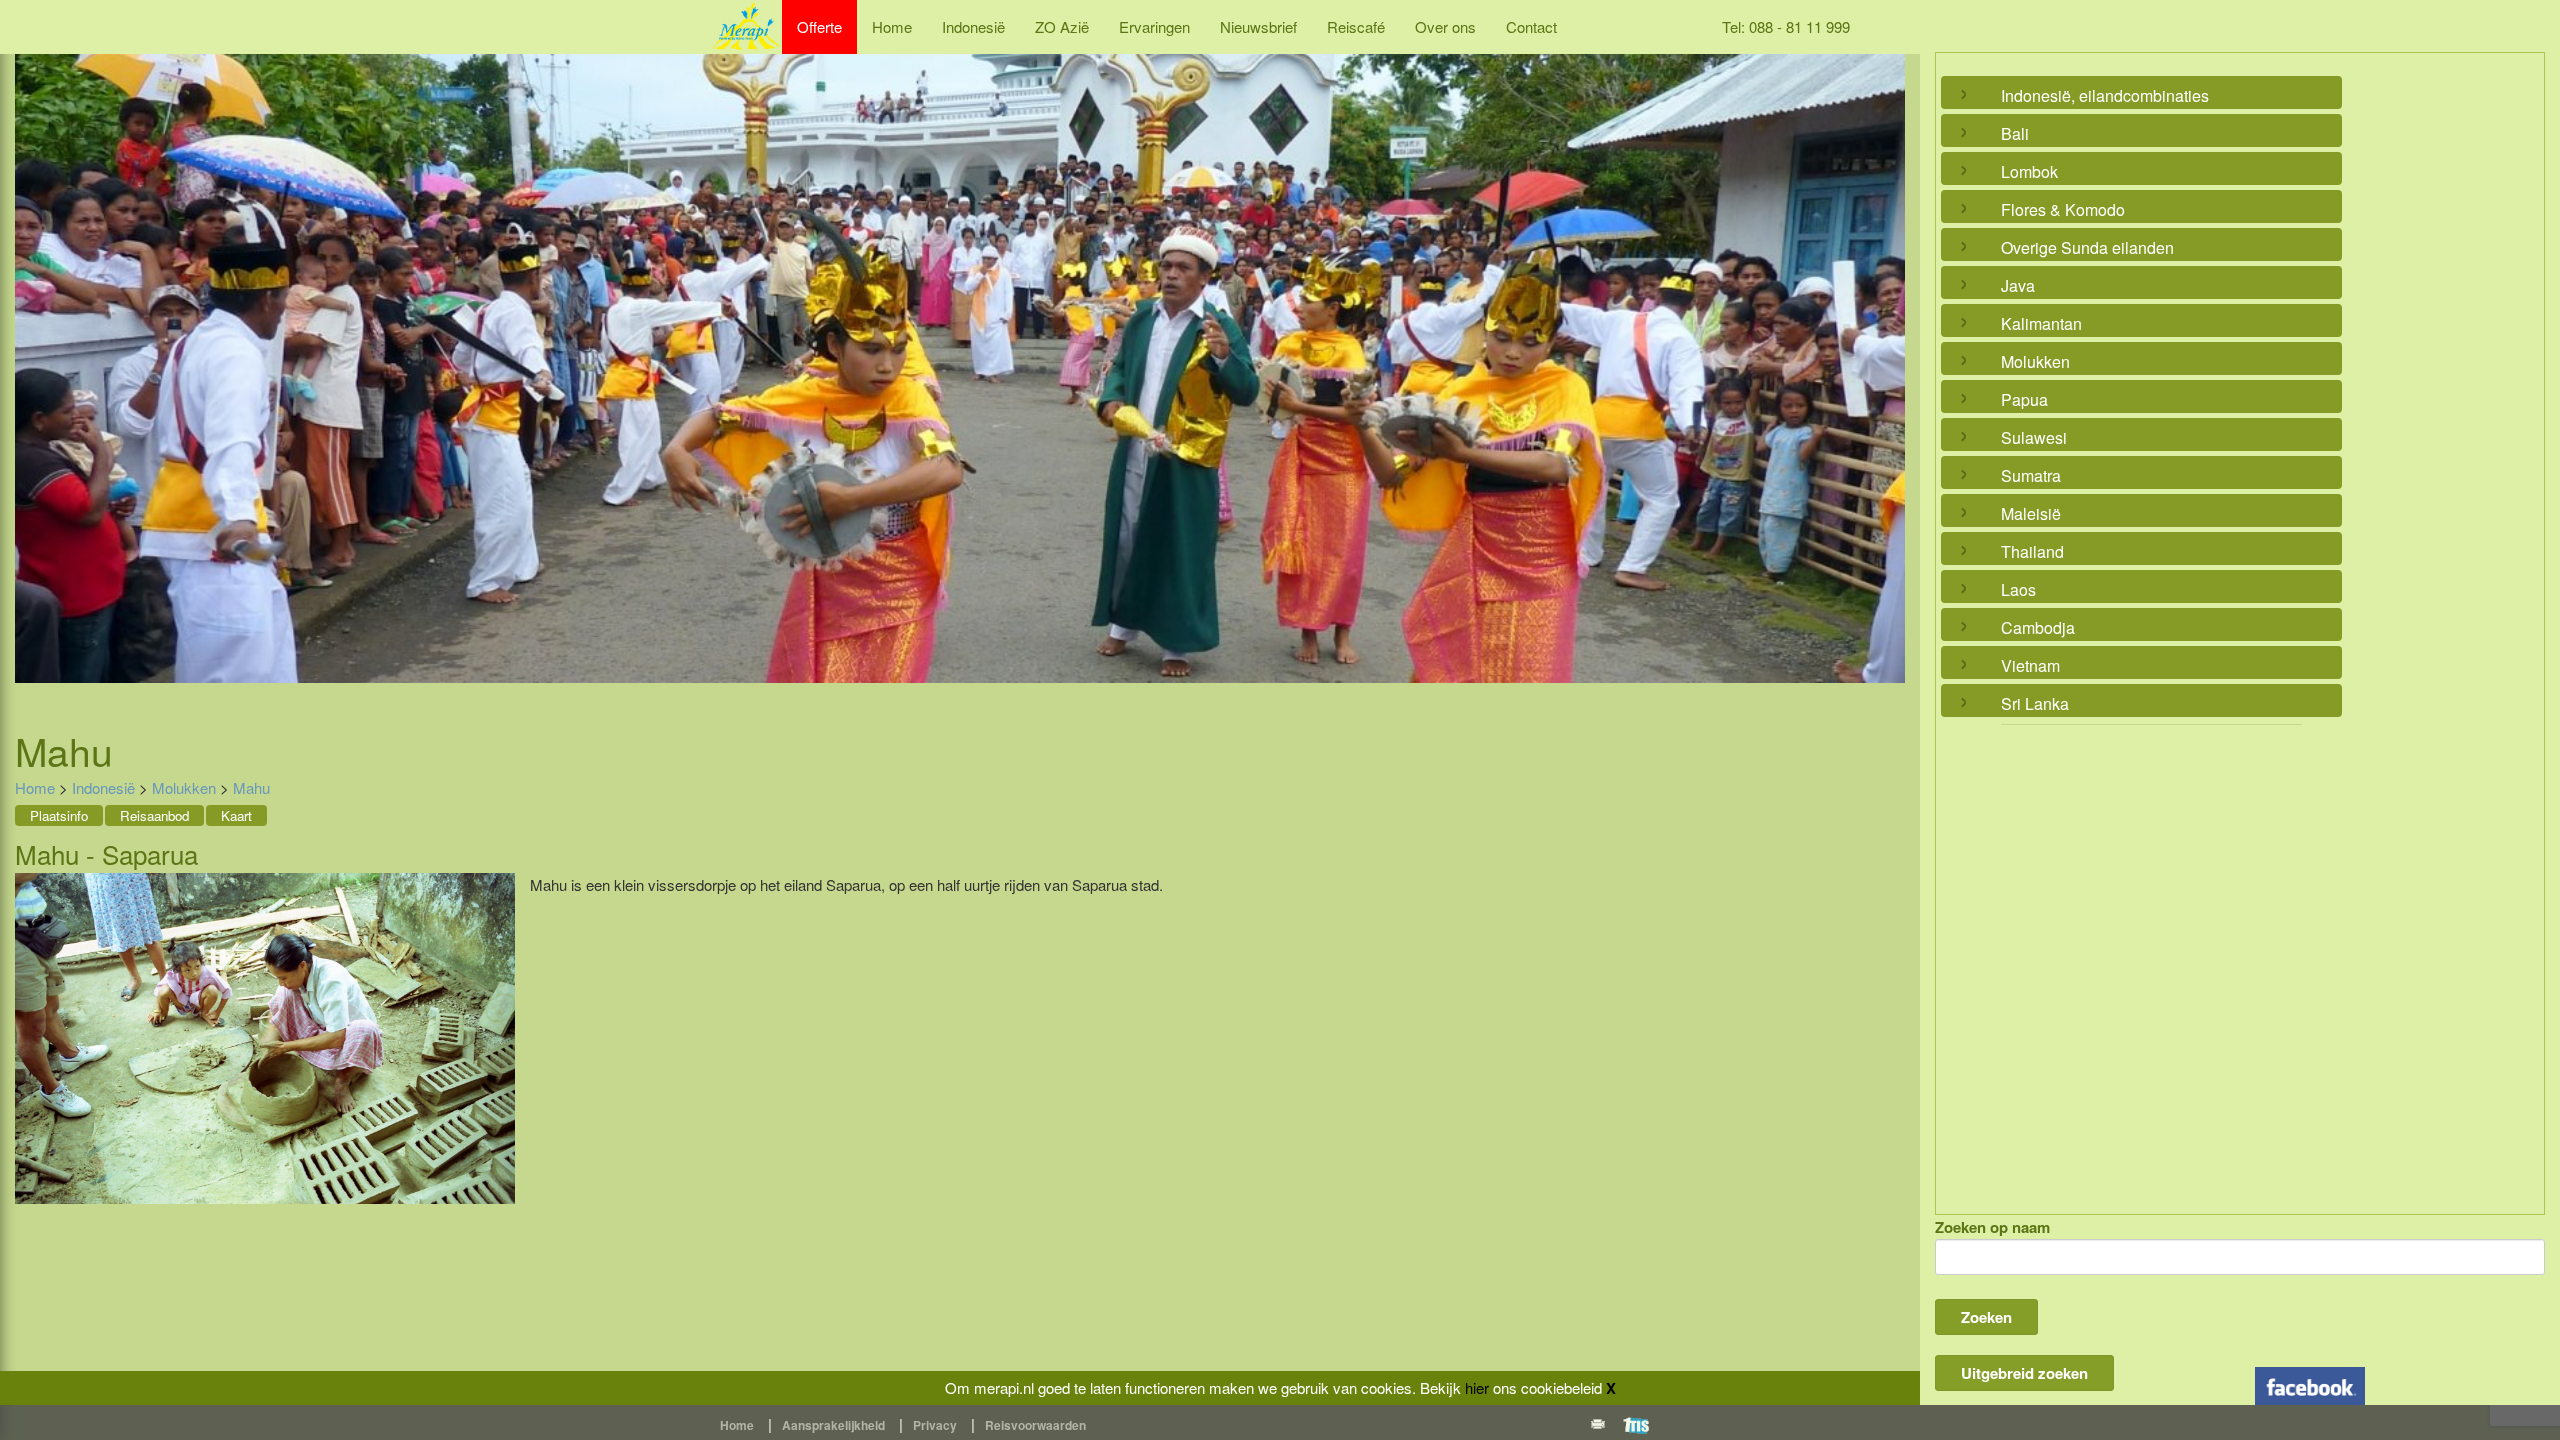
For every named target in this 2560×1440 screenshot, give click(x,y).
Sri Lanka (2035, 703)
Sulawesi (2034, 437)
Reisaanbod (154, 815)
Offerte (819, 26)
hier (1477, 1387)
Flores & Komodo (2063, 209)
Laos (2018, 589)
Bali (2015, 133)
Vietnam (2030, 665)
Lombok (2029, 171)
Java (2018, 285)
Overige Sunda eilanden (2087, 247)
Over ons (1445, 26)
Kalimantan (2041, 323)
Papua (2024, 399)
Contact (1531, 26)
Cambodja (2038, 627)
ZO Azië (1062, 26)
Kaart (236, 815)
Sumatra (2031, 475)
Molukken (184, 787)
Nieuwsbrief (1258, 26)
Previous (35, 367)
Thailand (2032, 551)
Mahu (251, 787)
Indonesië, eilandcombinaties (2105, 95)
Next (1885, 367)
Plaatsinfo (59, 815)
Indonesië (973, 26)
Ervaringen (1154, 26)
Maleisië (2031, 513)
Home (892, 26)
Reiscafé (1356, 26)
